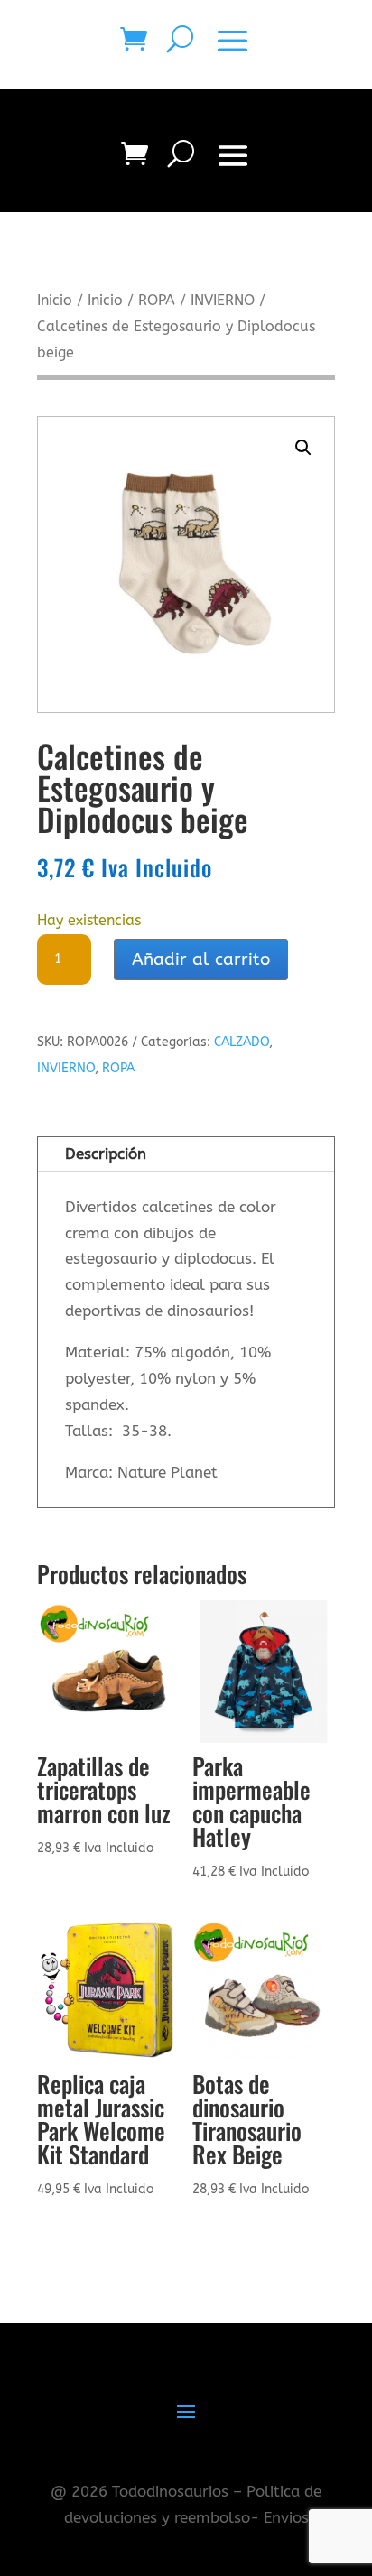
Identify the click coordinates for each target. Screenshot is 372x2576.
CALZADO (242, 1042)
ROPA (157, 301)
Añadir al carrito (201, 959)
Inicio (55, 301)
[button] (303, 448)
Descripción (106, 1154)
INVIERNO (223, 301)
